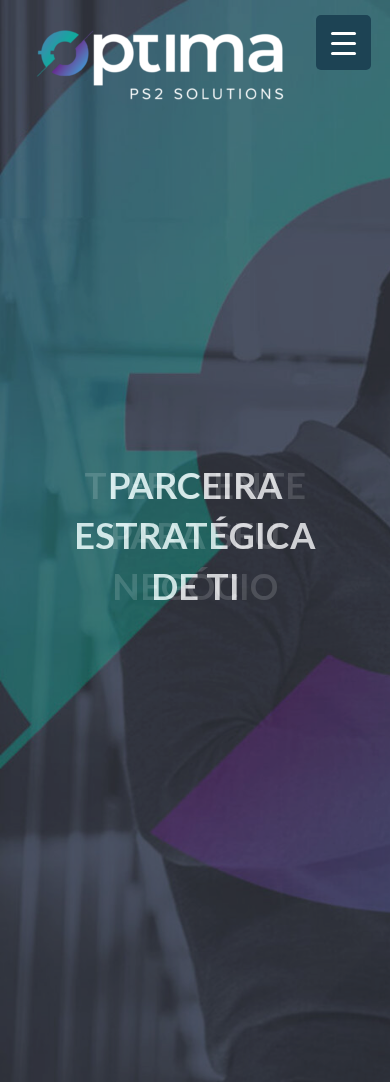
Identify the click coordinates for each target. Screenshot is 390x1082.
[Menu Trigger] (343, 42)
